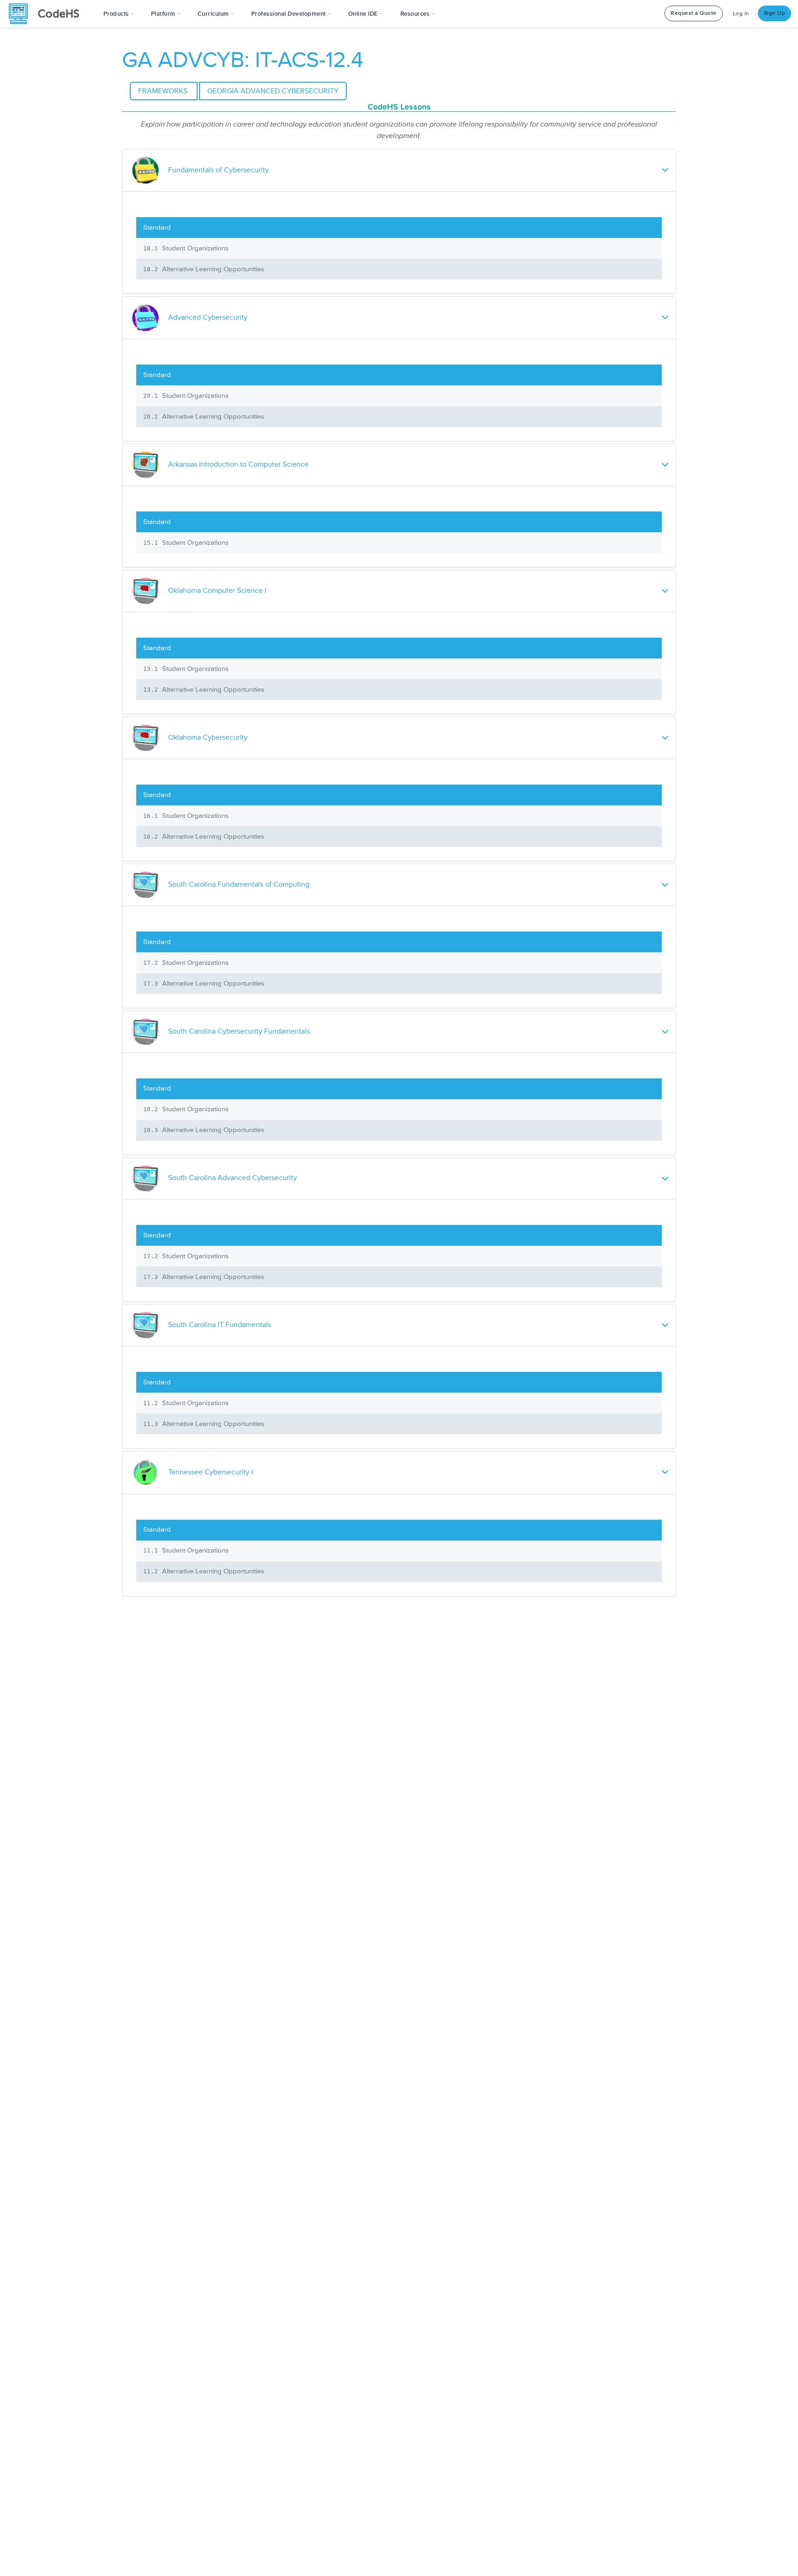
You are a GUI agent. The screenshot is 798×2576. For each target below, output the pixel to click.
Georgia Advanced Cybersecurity (273, 91)
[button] (119, 14)
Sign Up (775, 13)
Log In (741, 14)
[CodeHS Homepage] (48, 14)
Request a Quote (694, 13)
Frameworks (164, 91)
